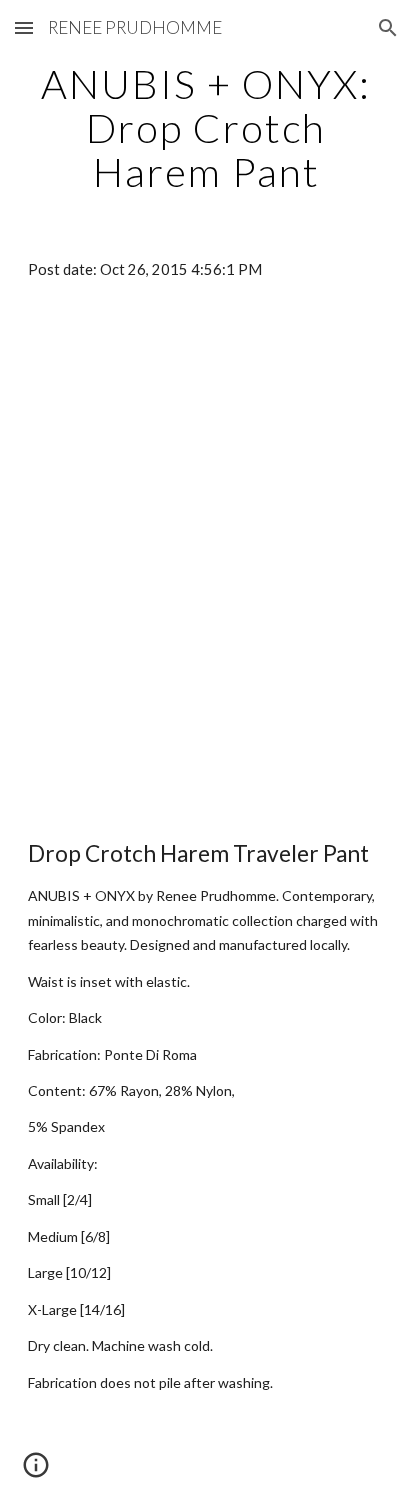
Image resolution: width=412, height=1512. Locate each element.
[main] (206, 128)
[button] (24, 27)
